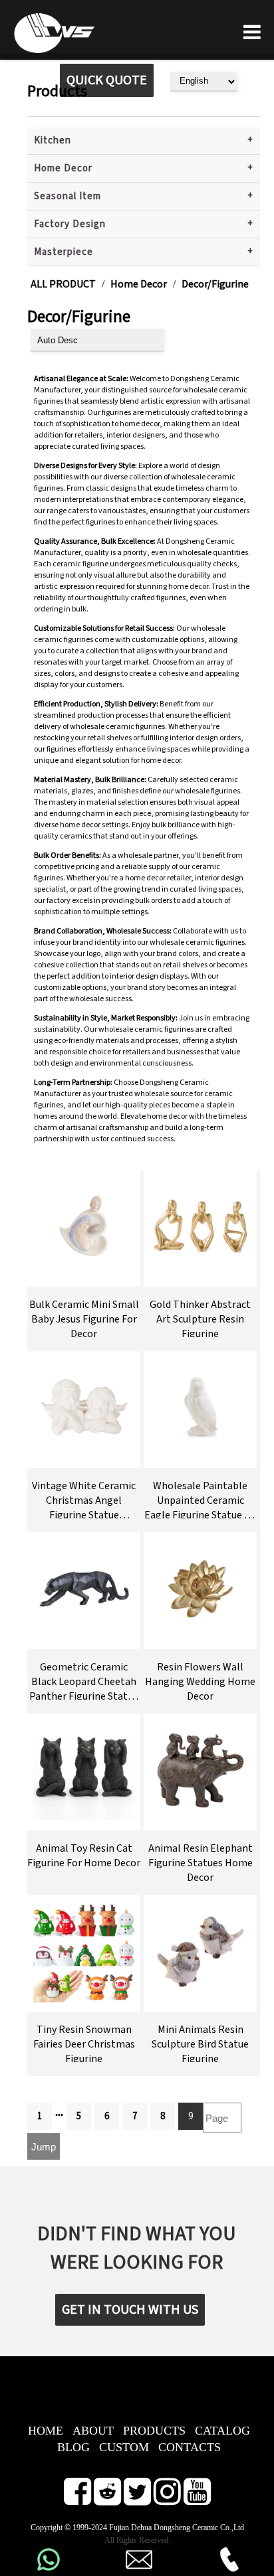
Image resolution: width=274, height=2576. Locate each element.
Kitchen (53, 140)
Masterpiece (64, 252)
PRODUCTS (154, 2431)
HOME (46, 2431)
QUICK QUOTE (107, 80)
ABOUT (93, 2431)
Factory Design (70, 224)
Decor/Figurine (215, 284)
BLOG (73, 2447)
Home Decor (63, 168)
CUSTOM (124, 2447)
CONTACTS (190, 2447)
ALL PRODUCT (63, 284)
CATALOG (222, 2431)
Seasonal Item (68, 196)
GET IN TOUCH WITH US (130, 2310)
